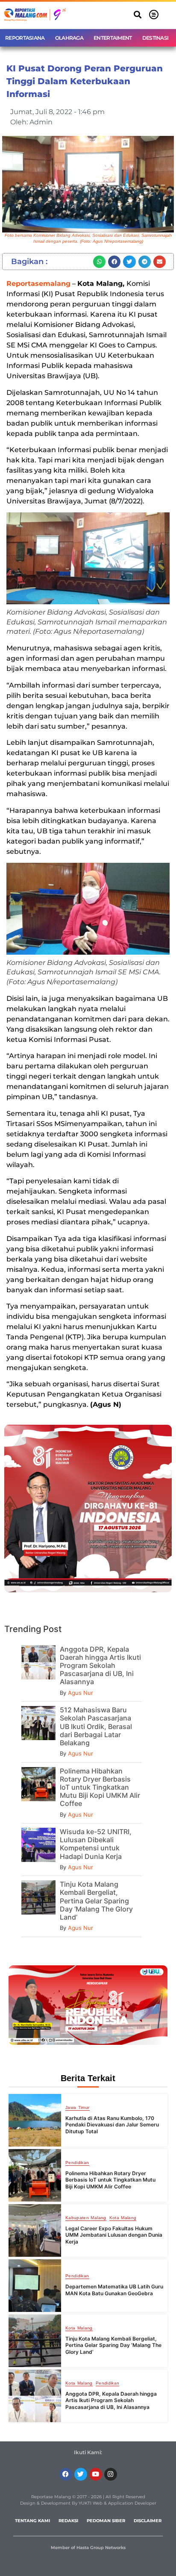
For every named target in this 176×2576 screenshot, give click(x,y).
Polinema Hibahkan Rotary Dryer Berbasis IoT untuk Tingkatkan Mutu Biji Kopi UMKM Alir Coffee (100, 1787)
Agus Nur (81, 1693)
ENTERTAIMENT (113, 38)
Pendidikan (77, 2163)
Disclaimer (148, 2521)
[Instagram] (111, 2474)
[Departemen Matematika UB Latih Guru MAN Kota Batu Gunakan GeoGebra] (35, 2286)
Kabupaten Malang (86, 2218)
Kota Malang (123, 2218)
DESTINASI (155, 38)
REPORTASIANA (25, 38)
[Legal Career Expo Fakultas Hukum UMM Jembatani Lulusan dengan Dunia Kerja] (35, 2230)
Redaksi (68, 2521)
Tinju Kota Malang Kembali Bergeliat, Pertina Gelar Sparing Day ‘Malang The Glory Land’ (96, 1901)
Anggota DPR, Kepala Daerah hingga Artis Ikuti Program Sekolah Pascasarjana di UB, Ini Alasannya (100, 1666)
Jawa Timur (78, 2108)
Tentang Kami (32, 2521)
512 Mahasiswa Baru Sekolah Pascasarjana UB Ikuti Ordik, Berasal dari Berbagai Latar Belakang (96, 1726)
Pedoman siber (106, 2521)
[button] (138, 15)
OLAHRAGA (69, 38)
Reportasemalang (38, 284)
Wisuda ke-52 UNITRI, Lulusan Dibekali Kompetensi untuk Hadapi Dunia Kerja (96, 1844)
